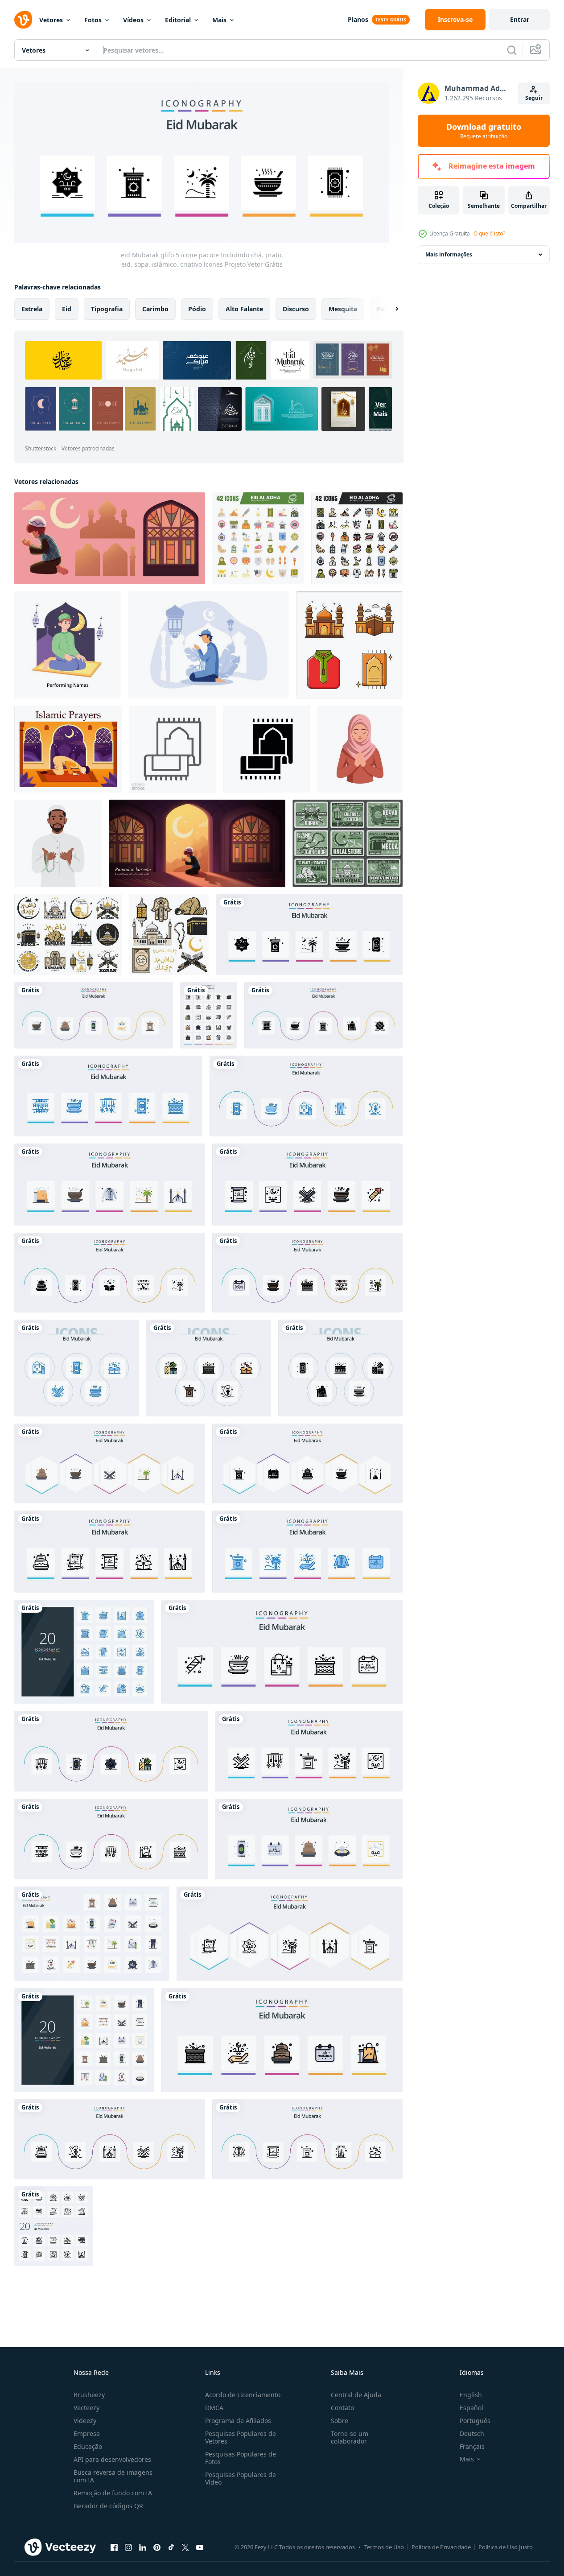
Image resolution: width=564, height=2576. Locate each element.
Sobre (340, 2421)
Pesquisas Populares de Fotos (241, 2458)
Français (472, 2446)
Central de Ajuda (356, 2395)
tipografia (107, 309)
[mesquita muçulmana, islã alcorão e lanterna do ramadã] (348, 843)
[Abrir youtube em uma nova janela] (200, 2547)
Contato (342, 2408)
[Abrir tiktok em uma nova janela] (171, 2547)
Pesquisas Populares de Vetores (241, 2437)
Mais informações (449, 254)
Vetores (51, 20)
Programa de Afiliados (238, 2421)
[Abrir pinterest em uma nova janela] (157, 2547)
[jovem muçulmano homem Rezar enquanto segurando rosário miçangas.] (58, 843)
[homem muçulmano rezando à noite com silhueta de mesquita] (209, 645)
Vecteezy (86, 2408)
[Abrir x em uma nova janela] (185, 2547)
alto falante (244, 309)
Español (471, 2408)
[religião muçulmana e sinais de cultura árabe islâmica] (68, 935)
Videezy (85, 2421)
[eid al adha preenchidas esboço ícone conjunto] (357, 538)
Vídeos (133, 20)
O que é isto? (489, 233)
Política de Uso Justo (506, 2547)
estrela (32, 309)
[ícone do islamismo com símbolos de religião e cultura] (169, 935)
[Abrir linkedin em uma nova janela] (143, 2547)
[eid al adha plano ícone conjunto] (258, 538)
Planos (358, 19)
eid (67, 309)
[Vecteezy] (23, 20)
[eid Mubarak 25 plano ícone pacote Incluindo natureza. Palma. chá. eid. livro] (110, 1463)
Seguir (534, 98)
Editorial (178, 20)
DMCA (214, 2408)
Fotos (93, 20)
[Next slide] (389, 309)
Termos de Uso (384, 2547)
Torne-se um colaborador (350, 2437)
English (471, 2395)
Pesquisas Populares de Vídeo (241, 2478)
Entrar (520, 19)
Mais (219, 20)
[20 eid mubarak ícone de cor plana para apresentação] (84, 2040)
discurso (296, 309)
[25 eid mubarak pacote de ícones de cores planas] (92, 1934)
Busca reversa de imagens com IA (113, 2476)
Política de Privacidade (441, 2547)
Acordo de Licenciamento (243, 2395)
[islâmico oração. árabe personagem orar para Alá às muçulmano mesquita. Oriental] (68, 749)
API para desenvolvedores (112, 2459)
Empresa (87, 2434)
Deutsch (472, 2434)
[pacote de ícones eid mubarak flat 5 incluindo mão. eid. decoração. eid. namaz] (94, 1015)
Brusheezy (89, 2395)
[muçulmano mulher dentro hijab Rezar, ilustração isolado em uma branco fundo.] (360, 749)
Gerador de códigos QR (108, 2506)
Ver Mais (380, 409)
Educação (88, 2446)
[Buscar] (512, 50)
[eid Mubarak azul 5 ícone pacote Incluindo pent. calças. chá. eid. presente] (306, 1096)
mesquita (343, 309)
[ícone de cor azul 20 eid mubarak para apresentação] (84, 1652)
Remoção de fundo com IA (113, 2493)
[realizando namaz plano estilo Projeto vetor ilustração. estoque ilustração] (68, 645)
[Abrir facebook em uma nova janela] (114, 2547)
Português (475, 2421)
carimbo (155, 309)
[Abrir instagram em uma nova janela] (128, 2547)
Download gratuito (484, 131)
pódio (197, 309)
